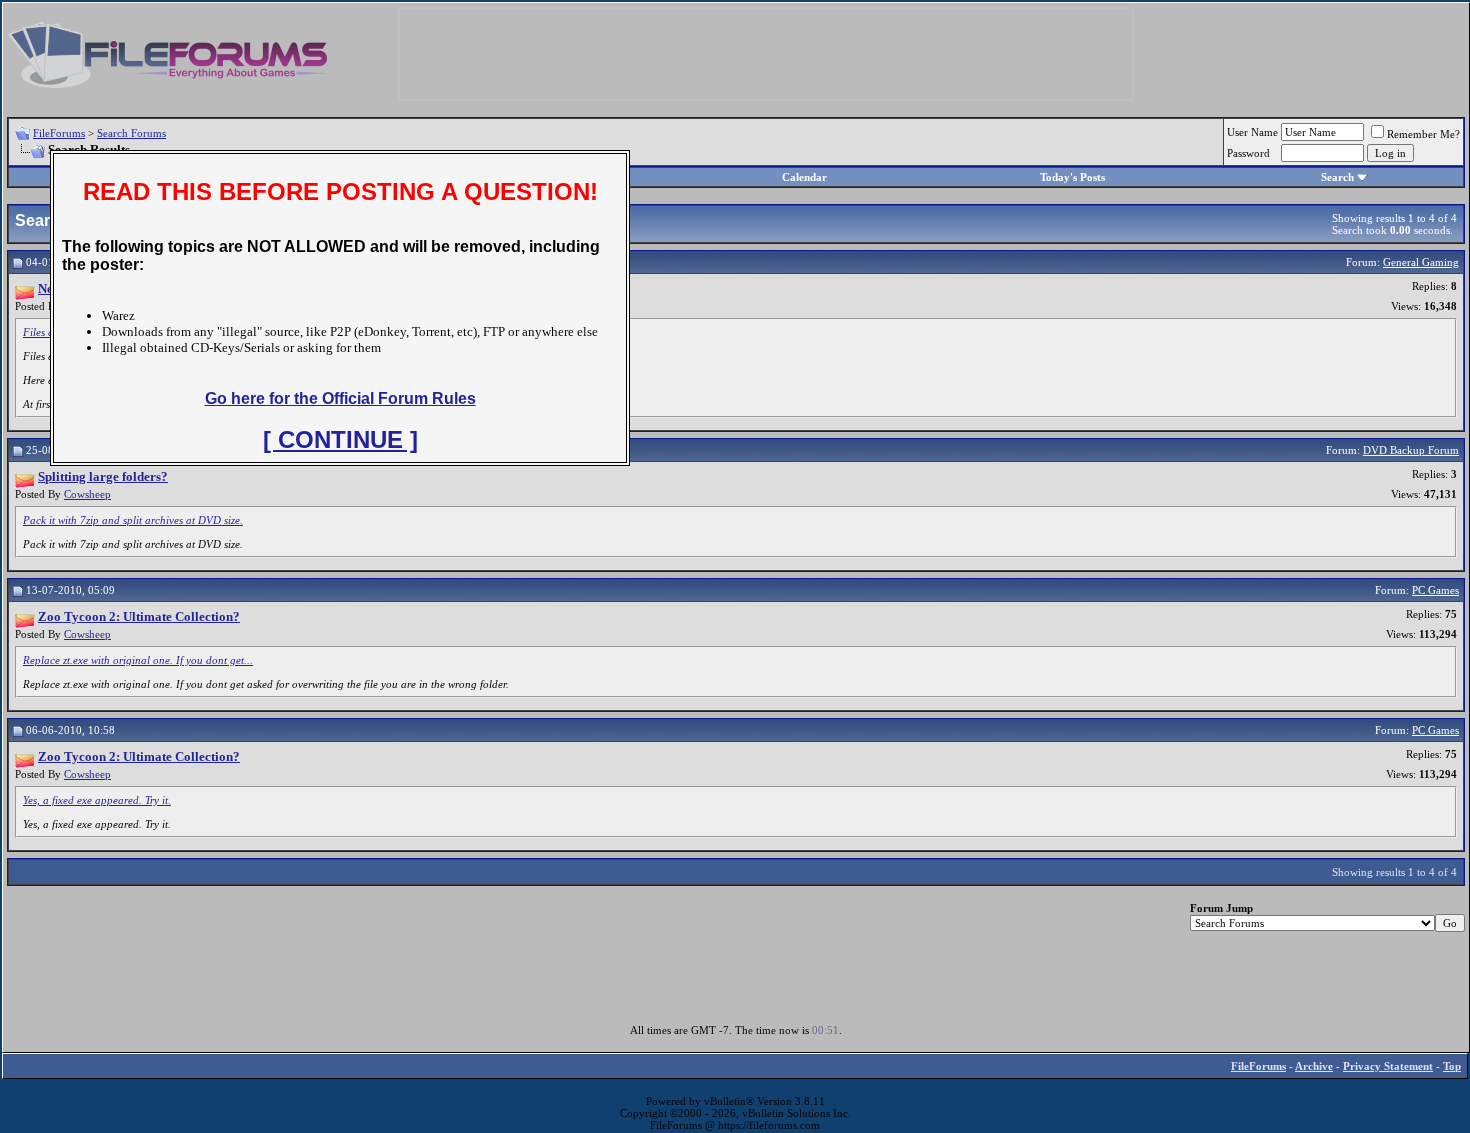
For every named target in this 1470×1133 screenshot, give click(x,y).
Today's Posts (1072, 177)
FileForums (59, 133)
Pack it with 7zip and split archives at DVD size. (133, 520)
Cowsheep (87, 494)
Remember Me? (1423, 134)
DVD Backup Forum (1411, 450)
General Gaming (1421, 262)
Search (1337, 177)
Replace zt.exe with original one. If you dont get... (138, 660)
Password (1248, 153)
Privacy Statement (1388, 1066)
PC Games (1435, 590)
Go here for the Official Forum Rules (340, 398)
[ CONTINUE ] (340, 439)
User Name (1252, 132)
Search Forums (131, 133)
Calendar (804, 177)
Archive (1314, 1066)
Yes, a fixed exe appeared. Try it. (97, 800)
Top (1452, 1066)
